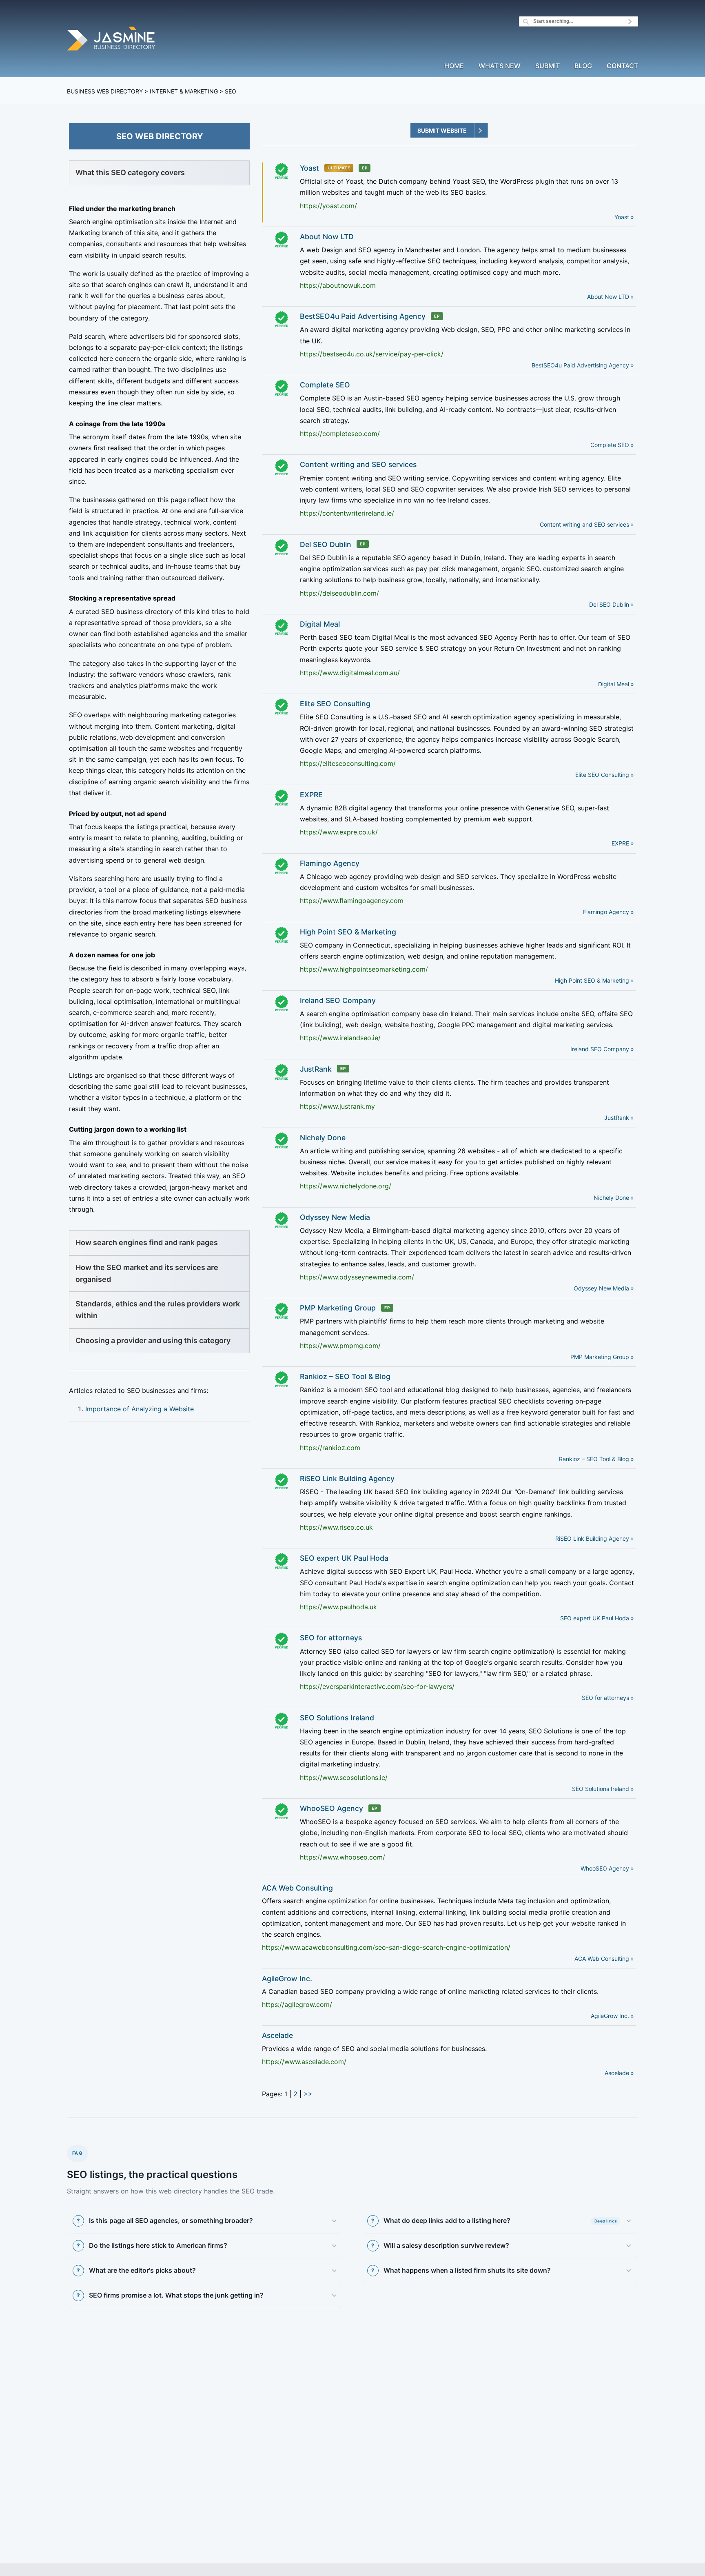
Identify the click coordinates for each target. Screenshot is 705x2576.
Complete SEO (325, 385)
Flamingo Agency (330, 863)
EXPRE (311, 795)
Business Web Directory (105, 91)
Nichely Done (323, 1138)
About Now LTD (327, 237)
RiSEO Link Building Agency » (595, 1538)
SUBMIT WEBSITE (442, 130)
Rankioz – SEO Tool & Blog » (596, 1459)
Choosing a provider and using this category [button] (153, 1340)
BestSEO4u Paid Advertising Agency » (583, 365)
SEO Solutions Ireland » (603, 1789)
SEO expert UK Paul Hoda (344, 1558)
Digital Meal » (616, 684)
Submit (548, 66)
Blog (583, 66)
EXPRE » (623, 843)
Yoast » (624, 217)
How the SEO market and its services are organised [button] (147, 1273)
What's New (500, 66)
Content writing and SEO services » (587, 524)
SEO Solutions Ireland (337, 1718)
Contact (622, 66)
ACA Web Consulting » (604, 1959)
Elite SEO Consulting (335, 704)
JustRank (316, 1069)
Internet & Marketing (184, 91)
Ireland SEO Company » (602, 1049)
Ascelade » (619, 2073)
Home (454, 66)
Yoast (309, 168)
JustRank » (619, 1118)
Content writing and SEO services (358, 464)
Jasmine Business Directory (112, 40)
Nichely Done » (614, 1198)
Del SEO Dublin (326, 544)
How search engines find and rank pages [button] (147, 1242)
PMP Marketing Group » (602, 1357)
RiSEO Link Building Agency (347, 1478)
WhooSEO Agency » (607, 1868)
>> (308, 2094)
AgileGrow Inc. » (612, 2016)
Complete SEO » (612, 445)
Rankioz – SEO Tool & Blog (345, 1376)
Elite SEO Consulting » (605, 775)
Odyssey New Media (335, 1217)
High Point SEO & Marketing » (594, 980)
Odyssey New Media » (604, 1288)
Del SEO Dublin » (612, 604)
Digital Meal (320, 624)
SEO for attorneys (331, 1638)
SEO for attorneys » (608, 1698)
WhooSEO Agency (331, 1808)
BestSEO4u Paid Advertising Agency (363, 316)
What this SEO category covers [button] (130, 172)
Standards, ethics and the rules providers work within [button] (158, 1310)
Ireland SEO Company (338, 1000)
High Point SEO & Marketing (348, 932)
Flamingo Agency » (609, 912)
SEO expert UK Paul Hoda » (597, 1618)
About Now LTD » (611, 297)
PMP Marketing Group (338, 1308)
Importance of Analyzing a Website (140, 1409)
